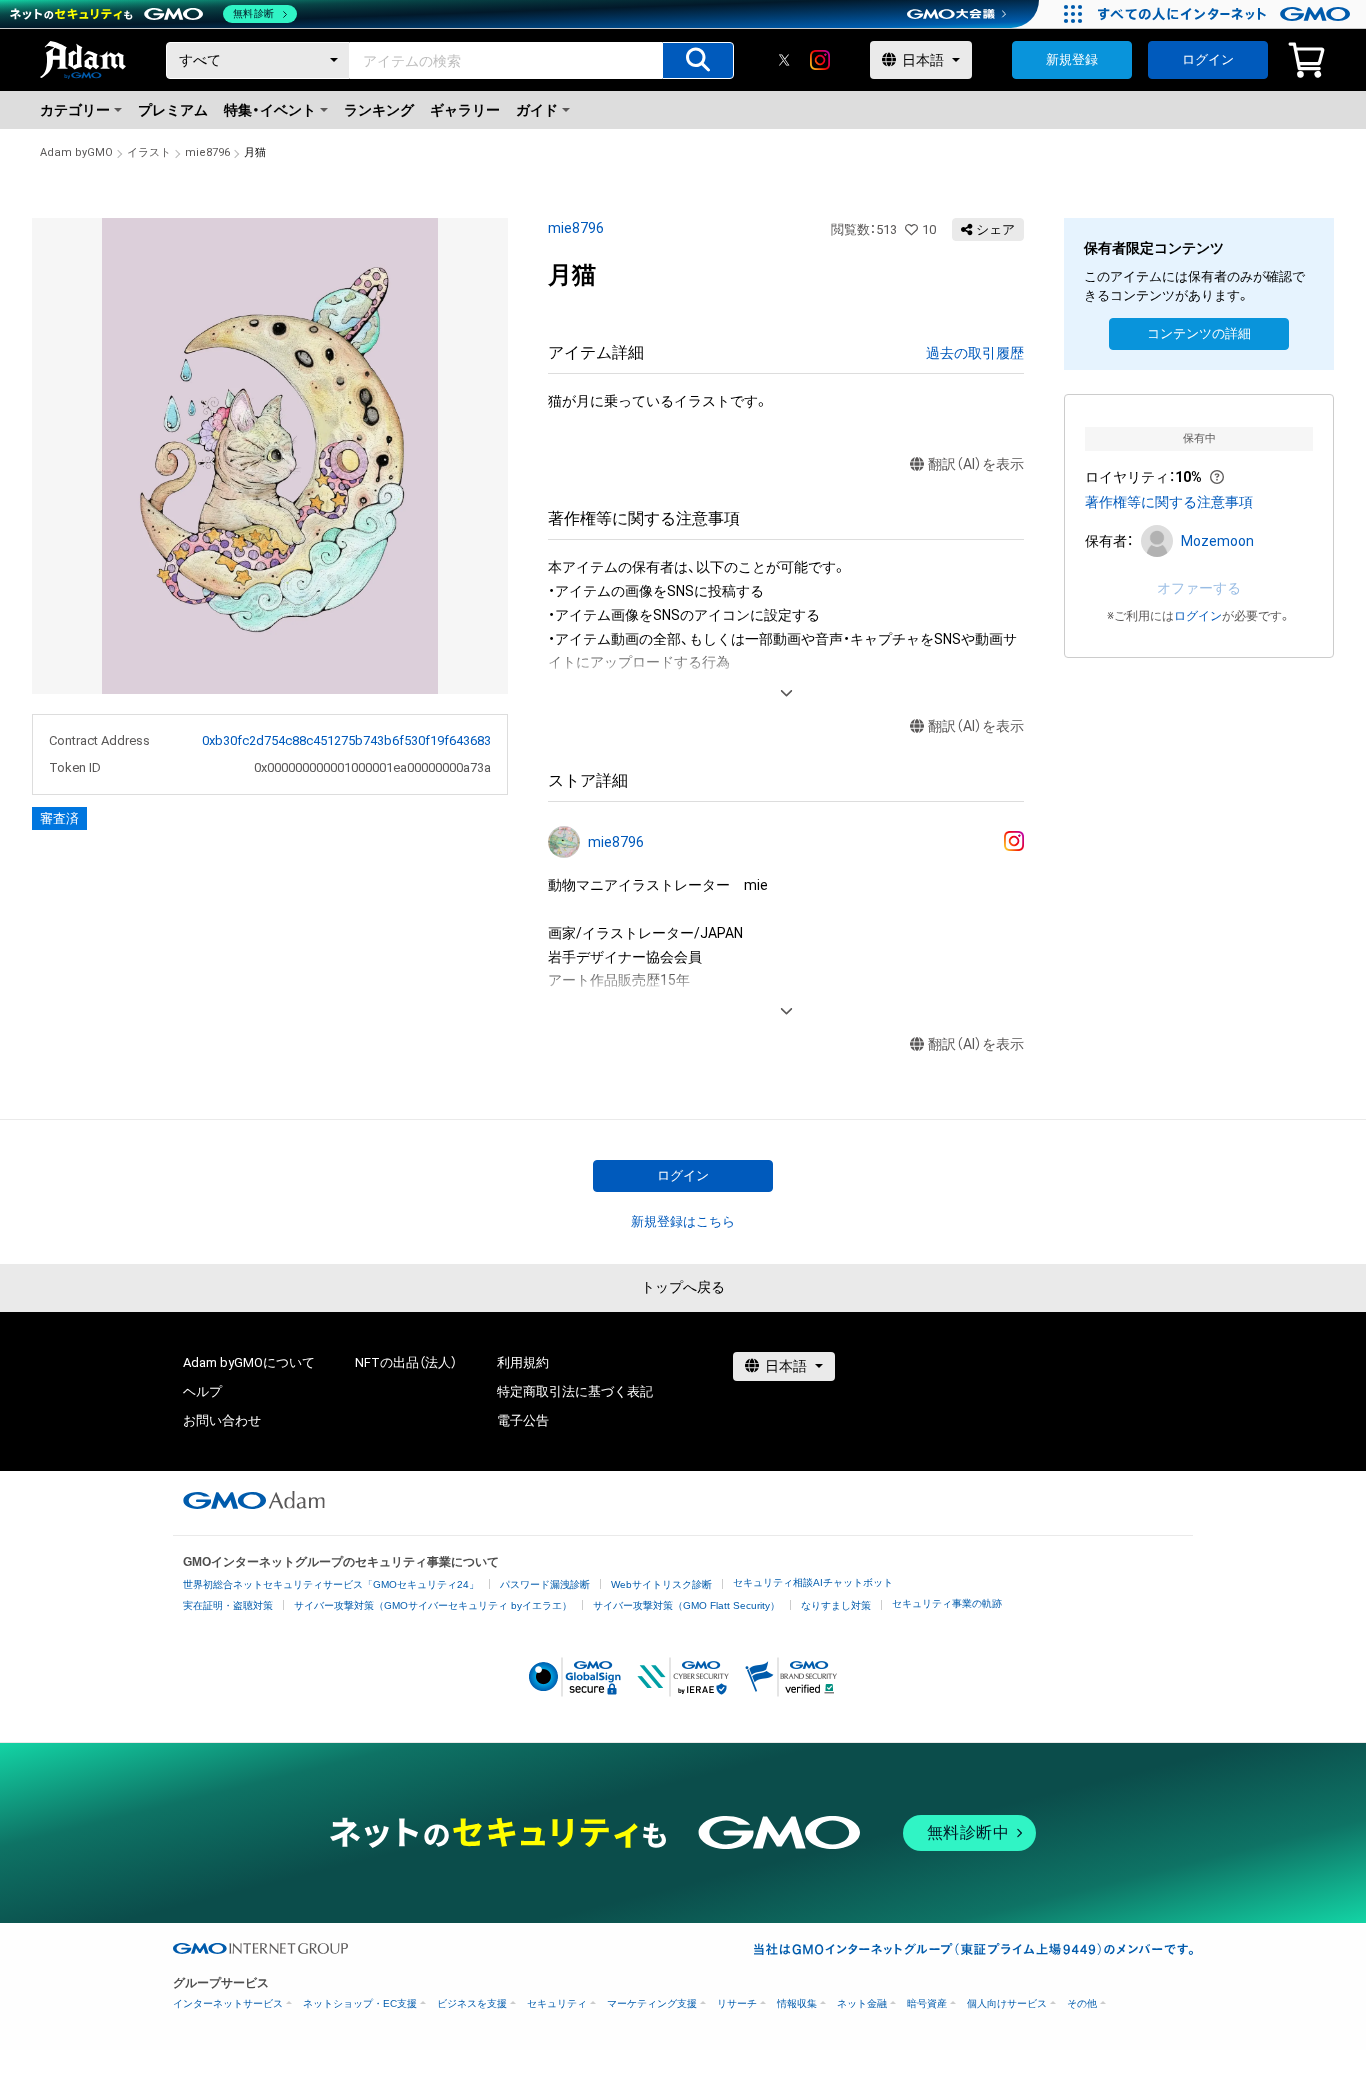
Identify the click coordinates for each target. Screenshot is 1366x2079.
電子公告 (523, 1420)
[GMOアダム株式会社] (254, 1500)
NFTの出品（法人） (406, 1362)
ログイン (1208, 59)
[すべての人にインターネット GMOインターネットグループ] (1226, 14)
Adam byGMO (76, 152)
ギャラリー (465, 110)
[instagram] (820, 60)
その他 (1082, 2003)
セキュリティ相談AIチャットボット (813, 1582)
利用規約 (523, 1362)
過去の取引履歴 (975, 353)
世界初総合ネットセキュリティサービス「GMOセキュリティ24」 (331, 1584)
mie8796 (207, 152)
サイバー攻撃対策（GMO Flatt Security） (686, 1605)
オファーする (1199, 588)
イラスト (149, 152)
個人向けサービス (1007, 2003)
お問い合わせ (222, 1420)
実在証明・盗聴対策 (228, 1605)
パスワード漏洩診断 (545, 1584)
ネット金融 (862, 2003)
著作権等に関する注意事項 (1169, 502)
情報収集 (797, 2003)
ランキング (379, 110)
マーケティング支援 (652, 2003)
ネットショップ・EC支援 (360, 2003)
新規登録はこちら (683, 1221)
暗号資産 (927, 2003)
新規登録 (1072, 59)
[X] (784, 60)
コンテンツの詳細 (1199, 333)
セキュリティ (557, 2003)
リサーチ (737, 2003)
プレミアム (173, 110)
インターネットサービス (228, 2003)
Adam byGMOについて (249, 1362)
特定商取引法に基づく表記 (575, 1391)
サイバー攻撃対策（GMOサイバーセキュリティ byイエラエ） (433, 1605)
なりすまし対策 (836, 1605)
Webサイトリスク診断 (661, 1584)
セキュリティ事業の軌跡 (947, 1603)
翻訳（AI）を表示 (976, 464)
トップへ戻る (683, 1287)
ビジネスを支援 (472, 2003)
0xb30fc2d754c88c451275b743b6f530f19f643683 (346, 740)
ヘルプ (202, 1391)
